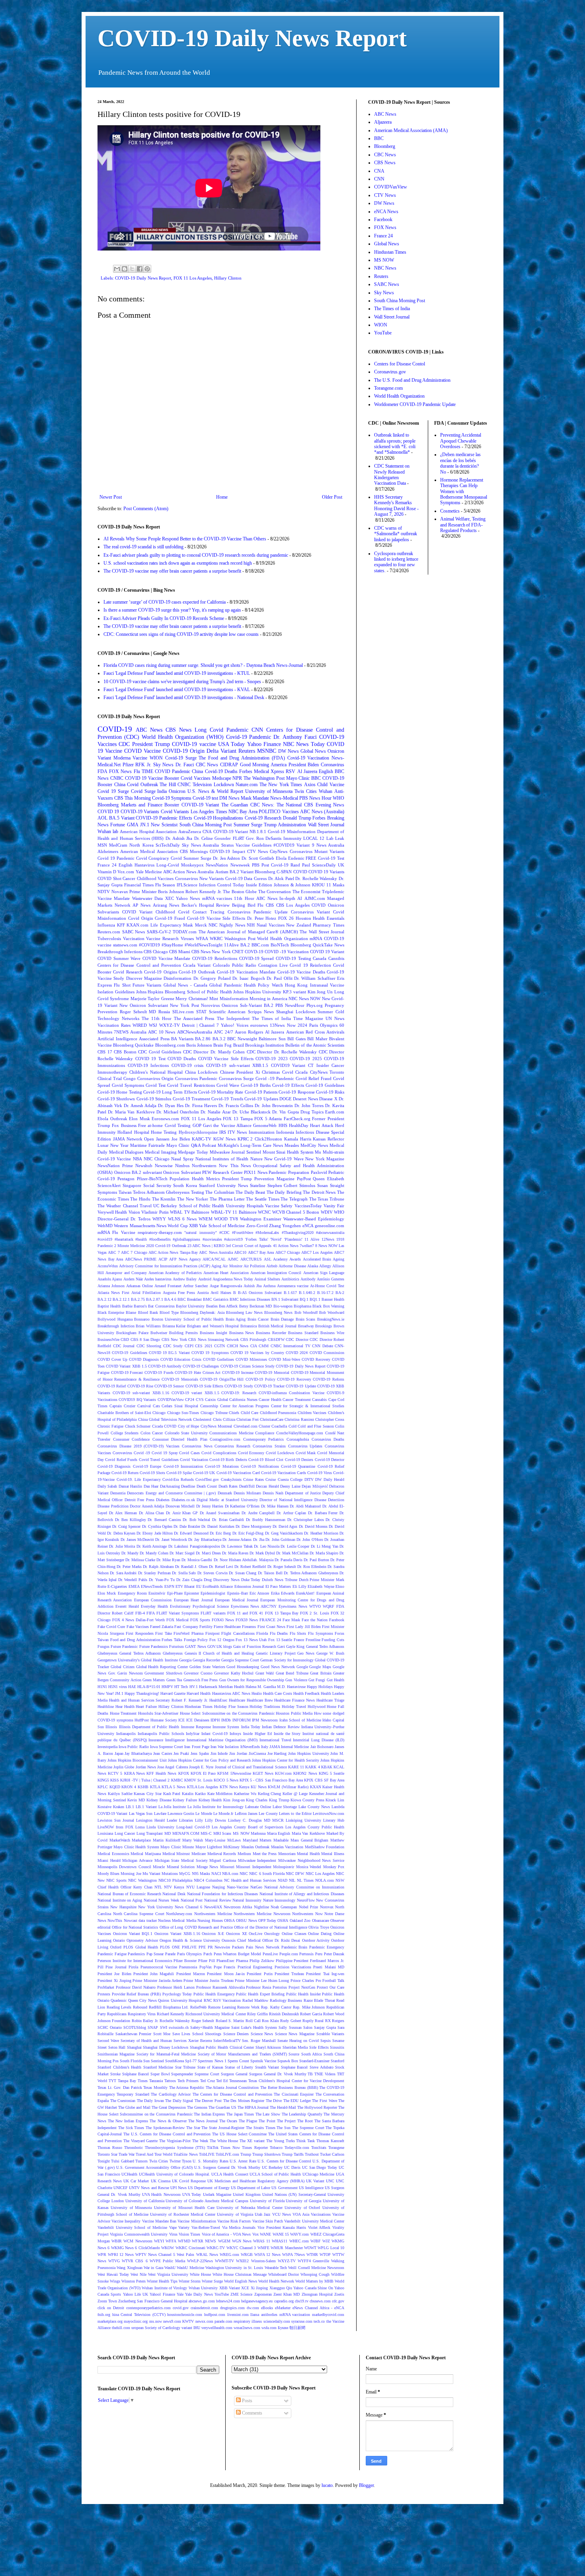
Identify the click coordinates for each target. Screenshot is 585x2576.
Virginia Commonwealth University (139, 2234)
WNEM (206, 1219)
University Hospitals (245, 1206)
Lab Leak (335, 838)
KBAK (327, 1767)
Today (318, 744)
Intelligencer (175, 1740)
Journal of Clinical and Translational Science (251, 1767)
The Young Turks (281, 2141)
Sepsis (326, 2041)
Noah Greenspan (284, 1907)
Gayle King (295, 1646)
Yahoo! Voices (235, 1025)
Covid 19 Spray (165, 1453)
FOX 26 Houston (295, 918)
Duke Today (251, 1580)
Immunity (292, 838)
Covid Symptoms (128, 1085)
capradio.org (284, 2301)
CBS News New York (211, 952)
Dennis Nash (273, 1493)
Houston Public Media (294, 1713)
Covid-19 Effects (288, 1085)
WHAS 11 (262, 2241)
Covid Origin (141, 918)
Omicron (177, 791)
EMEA (134, 1586)
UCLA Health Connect (230, 2174)
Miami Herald (109, 1860)
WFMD (184, 2241)
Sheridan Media (295, 2047)
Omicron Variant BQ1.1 (133, 1934)
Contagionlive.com (225, 1439)
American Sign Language (324, 1273)
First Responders (140, 1633)
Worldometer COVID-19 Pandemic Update (415, 404)
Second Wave (108, 2041)
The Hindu (140, 1199)
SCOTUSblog (135, 2027)
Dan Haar (151, 1486)
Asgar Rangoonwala (226, 1286)
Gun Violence (296, 1680)
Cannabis (319, 1400)
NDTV (104, 892)
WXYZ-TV (287, 2261)
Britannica (249, 1326)
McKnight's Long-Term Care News (250, 1145)
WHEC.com (299, 2241)
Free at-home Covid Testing (164, 1125)
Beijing (239, 905)
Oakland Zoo (300, 1920)
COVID (300, 872)
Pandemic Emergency (327, 1947)
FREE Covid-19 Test (325, 858)
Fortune (118, 825)
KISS (115, 1780)
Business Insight (214, 1333)
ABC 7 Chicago (134, 1252)
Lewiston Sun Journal (116, 1820)
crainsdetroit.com (204, 2308)
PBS (256, 865)
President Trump (151, 744)
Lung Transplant (150, 1833)
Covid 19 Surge (113, 791)
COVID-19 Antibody (165, 1366)
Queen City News (142, 2000)
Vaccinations (321, 2214)
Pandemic (237, 730)
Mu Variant (151, 1874)
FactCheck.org (297, 1119)
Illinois (111, 1727)
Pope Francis (224, 1967)
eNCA (308, 1226)
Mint (214, 999)
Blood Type (169, 1312)
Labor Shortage (285, 1807)
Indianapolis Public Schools (161, 1734)
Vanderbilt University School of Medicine (132, 2227)
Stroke (115, 2074)
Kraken (119, 1807)
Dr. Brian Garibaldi (228, 1520)
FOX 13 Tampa (238, 1119)
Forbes (246, 771)
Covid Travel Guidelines (159, 1460)
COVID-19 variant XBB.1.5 (195, 1393)
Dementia (118, 1493)
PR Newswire (219, 1947)
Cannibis (336, 958)
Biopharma (302, 1306)
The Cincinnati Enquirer (294, 2094)
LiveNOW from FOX (115, 1827)
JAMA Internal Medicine (289, 1747)
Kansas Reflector (329, 1139)
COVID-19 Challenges (201, 1366)
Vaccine (140, 758)
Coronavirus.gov (390, 372)
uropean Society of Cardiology (156, 2328)
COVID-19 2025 (306, 1059)
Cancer (129, 878)
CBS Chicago (156, 952)
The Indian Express (209, 2114)
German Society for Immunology (287, 1660)
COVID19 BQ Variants (137, 1400)
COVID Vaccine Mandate (166, 958)
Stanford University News (223, 1185)
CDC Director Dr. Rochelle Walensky (282, 1052)
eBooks (267, 2308)
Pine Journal (116, 1967)
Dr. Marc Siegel (182, 1553)
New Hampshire (123, 1907)
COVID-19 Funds (159, 1373)
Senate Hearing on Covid (298, 2041)
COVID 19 (108, 812)
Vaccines (291, 812)
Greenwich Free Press (201, 1680)
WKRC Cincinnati (190, 2248)
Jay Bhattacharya (138, 1753)
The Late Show (268, 2114)
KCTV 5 (115, 1773)
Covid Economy (251, 1453)
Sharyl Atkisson (268, 2047)
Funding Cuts (333, 1640)
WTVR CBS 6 (135, 2261)
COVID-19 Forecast (127, 1373)
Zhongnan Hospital (317, 2294)
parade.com (223, 2321)
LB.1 (130, 1807)
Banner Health (333, 1299)
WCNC (264, 1212)
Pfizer (128, 765)
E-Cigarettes (117, 1586)
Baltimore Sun (272, 1039)
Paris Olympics (190, 1954)
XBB (193, 1226)
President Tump (237, 1179)
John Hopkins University (309, 1753)
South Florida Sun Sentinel (142, 2061)
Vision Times (189, 2234)
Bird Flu (256, 905)
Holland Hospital (133, 1132)
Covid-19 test (205, 798)
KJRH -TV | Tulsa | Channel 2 (145, 1780)
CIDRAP (229, 765)
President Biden (304, 765)
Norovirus (210, 1005)
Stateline (258, 1185)
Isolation (232, 1747)
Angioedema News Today (233, 1279)
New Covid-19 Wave (284, 1159)
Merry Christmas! (192, 999)
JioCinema (257, 1753)
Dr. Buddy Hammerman (266, 1520)
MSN (102, 845)
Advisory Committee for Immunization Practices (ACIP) (165, 1266)
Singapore (132, 1185)
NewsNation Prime (115, 1166)
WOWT (310, 2248)
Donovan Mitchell (180, 1506)
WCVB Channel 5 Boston (296, 1212)
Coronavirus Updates (305, 1446)
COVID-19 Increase (238, 1373)
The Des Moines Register (244, 2101)
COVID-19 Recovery (294, 1379)
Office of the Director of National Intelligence (271, 1927)
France (299, 1640)
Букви (283, 2328)
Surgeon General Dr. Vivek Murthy (278, 2074)
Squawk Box (288, 2061)
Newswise (164, 1166)
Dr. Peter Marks (129, 1567)
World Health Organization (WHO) (183, 737)
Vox (255, 2234)
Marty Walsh (193, 1840)
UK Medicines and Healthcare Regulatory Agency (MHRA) (256, 2181)
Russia (164, 1012)
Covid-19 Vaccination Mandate (246, 972)
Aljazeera (383, 122)
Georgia (185, 1660)
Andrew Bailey (185, 1279)
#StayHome (172, 945)
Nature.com (247, 785)
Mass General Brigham (309, 1840)
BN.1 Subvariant (285, 1299)
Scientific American (227, 1012)
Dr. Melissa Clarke (140, 1560)
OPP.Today (267, 1920)
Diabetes (163, 1500)
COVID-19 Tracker (269, 1386)
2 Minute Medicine (130, 1246)
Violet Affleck (319, 2227)
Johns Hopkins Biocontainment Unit (137, 1760)
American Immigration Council (276, 1273)
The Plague (248, 2121)
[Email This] (117, 269)
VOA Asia (301, 2214)
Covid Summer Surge (191, 858)
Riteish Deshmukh (284, 2014)
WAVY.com (299, 2234)
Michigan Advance (137, 1860)
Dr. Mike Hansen (275, 1506)
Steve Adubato (322, 2067)
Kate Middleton (220, 1794)
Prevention (107, 1012)
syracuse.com (302, 2321)
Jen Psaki (181, 1753)
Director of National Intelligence (286, 1500)
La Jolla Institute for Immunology (215, 1807)
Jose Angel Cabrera (172, 1767)
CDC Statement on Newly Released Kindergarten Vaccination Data (392, 475)
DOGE (286, 1099)
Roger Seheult (203, 2021)
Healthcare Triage (330, 1700)
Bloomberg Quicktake (133, 1045)
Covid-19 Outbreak (197, 972)
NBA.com (230, 1874)
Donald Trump (297, 818)
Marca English (279, 1833)
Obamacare (321, 1920)
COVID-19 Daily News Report (252, 38)
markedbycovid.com (328, 2315)
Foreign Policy (196, 1640)
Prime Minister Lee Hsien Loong (262, 1981)
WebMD (105, 1226)
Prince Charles (302, 1981)
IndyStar (193, 1734)
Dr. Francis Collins (236, 1105)
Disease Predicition (113, 1506)
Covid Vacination (194, 1460)
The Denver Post (208, 2101)
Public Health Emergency (214, 1994)
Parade (170, 1954)
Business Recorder (271, 1333)
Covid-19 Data (239, 878)
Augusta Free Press (179, 1293)
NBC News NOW (304, 999)
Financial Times (139, 885)
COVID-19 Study (239, 1386)
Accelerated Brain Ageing (324, 1259)
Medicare (199, 1854)
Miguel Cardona (223, 1860)
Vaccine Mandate (114, 898)
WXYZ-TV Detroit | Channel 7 (189, 1025)
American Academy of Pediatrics (175, 1273)
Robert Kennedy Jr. (203, 892)
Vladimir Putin (155, 1212)
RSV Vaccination (227, 2000)
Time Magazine (308, 1018)
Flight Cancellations (238, 1633)
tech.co (319, 2321)
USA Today (231, 744)
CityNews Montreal (216, 1426)
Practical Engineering (255, 1967)
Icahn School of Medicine (300, 1720)
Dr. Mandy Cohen (154, 1553)
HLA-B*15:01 (149, 1687)
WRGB (247, 2254)
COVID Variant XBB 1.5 (126, 1366)
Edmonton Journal (249, 1586)
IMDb (226, 1720)
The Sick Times (131, 2128)
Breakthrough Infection (116, 1326)
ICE (181, 1720)
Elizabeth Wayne (321, 1586)
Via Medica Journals (239, 2227)
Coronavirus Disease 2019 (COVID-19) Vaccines (138, 1446)
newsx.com (204, 2321)
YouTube (222, 2294)
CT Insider (319, 1065)
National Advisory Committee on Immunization (304, 1887)
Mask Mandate (255, 798)
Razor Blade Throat (319, 2000)
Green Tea (174, 1680)
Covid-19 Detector (330, 1460)
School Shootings (207, 2034)
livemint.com (238, 2315)
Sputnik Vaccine (263, 2061)
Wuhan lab (108, 831)
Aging (216, 1266)
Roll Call (253, 2021)
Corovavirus (122, 1453)
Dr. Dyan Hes (171, 1105)
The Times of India (271, 1018)
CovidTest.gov (207, 1479)
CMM (264, 1346)
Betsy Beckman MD (256, 1306)
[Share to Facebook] (140, 269)
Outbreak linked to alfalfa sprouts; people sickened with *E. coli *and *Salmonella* (395, 444)
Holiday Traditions (265, 1707)
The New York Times (281, 785)
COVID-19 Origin (184, 751)
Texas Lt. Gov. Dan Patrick (120, 2087)
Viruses (187, 938)
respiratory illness (248, 2321)
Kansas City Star (148, 1794)
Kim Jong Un (320, 992)
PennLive (270, 1954)
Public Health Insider (303, 1994)
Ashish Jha (253, 1286)
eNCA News (386, 212)
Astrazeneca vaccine (293, 1286)
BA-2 (340, 1293)
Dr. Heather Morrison (321, 1533)
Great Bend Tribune (292, 1673)
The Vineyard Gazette (141, 2141)
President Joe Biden (114, 1974)
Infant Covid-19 (214, 1734)
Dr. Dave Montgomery (253, 1526)
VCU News (282, 2214)
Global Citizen (123, 1667)
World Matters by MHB (314, 2281)
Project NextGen (302, 1987)
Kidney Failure (185, 1800)
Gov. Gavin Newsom (126, 1673)
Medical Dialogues (126, 1152)
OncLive (255, 1934)
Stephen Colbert (283, 1185)
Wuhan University (203, 2288)
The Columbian (220, 1192)
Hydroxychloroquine (198, 1132)
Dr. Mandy (130, 1553)
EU (199, 1586)
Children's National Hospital (156, 1072)
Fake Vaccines (138, 1627)
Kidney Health (210, 1800)
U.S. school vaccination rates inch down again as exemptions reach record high (178, 563)
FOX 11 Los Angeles (193, 278)
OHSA (229, 1920)
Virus (173, 2234)
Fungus (103, 1646)
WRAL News (207, 2254)
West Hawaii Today (113, 2274)
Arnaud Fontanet (168, 1286)
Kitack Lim (335, 1800)
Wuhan (326, 791)
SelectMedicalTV (227, 2041)
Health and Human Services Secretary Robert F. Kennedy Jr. (158, 1700)
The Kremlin (164, 1199)
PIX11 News (256, 1172)
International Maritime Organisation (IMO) (222, 1740)
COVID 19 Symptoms (210, 1353)
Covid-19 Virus (320, 1473)
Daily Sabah (107, 1486)
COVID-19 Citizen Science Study (248, 1366)
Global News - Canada (185, 985)
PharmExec (225, 1961)
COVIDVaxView (171, 1400)
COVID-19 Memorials (180, 1379)
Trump (246, 2154)
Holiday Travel (294, 1707)
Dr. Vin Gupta (285, 1112)
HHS (283, 1125)
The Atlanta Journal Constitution (232, 2087)
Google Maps (320, 1667)
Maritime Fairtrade (147, 1145)
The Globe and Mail (134, 2107)
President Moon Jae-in (226, 1974)
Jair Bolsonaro (322, 1747)
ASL (268, 1259)
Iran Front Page (197, 1747)
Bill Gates (296, 1039)
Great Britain (321, 1673)
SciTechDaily (168, 845)
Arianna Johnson (111, 1286)
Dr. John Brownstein (274, 1105)
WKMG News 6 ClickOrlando (136, 2248)
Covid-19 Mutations (222, 1466)
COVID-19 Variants (140, 812)
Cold (292, 1426)
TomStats (319, 2148)
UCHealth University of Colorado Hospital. (175, 2174)
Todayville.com (297, 2148)
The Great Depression (169, 2107)
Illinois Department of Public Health (149, 1727)
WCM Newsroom (138, 2241)
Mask (188, 925)
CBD (125, 1339)
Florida (262, 1633)
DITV (309, 1479)
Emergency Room (132, 1593)
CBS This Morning (133, 798)
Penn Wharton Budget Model (238, 1954)
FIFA (151, 1613)
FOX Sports (200, 1620)
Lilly (199, 1820)
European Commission (153, 1600)
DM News (229, 798)
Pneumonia (188, 1967)
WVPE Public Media (167, 2261)
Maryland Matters (257, 1840)
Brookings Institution (265, 1045)
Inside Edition (259, 885)
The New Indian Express (128, 2121)
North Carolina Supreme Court (139, 1914)
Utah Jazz (262, 2214)
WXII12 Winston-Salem (256, 2261)
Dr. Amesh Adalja (140, 1105)
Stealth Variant (267, 2067)
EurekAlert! (305, 1593)
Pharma (242, 1961)
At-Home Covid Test (327, 1286)
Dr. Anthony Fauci (295, 737)
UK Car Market (136, 2181)
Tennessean (238, 2081)
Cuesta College (290, 1479)
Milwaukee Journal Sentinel (235, 1152)
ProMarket (106, 1987)
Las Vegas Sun (141, 1813)
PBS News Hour (315, 798)
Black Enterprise (111, 1312)
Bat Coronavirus (161, 1306)
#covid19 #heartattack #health (122, 1239)
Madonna (258, 1833)
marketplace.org (110, 2321)
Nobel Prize (308, 1907)
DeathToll (247, 1486)
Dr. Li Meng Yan (325, 1546)
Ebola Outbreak (112, 1119)
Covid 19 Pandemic (116, 858)
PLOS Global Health (141, 1947)
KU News (259, 1787)
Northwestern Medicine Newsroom (262, 1914)
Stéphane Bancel (136, 2074)
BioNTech (280, 945)
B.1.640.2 (307, 1293)
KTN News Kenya (234, 1787)
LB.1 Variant (146, 1807)
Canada (320, 958)
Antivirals (335, 1032)
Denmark (225, 1493)
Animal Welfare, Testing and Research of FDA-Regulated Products (463, 525)
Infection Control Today (222, 885)
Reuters (247, 751)
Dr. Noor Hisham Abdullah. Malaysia (244, 1560)
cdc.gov (338, 2301)
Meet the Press (265, 1854)
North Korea (141, 845)
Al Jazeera (275, 1032)
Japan (119, 1753)
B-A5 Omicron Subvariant (260, 1293)
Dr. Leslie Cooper (295, 1546)
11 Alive (312, 1239)
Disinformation (177, 978)
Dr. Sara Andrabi (123, 1573)
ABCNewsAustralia (195, 1032)
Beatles (212, 1306)
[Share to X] (132, 269)
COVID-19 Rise (140, 1386)
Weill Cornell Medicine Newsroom (316, 2268)
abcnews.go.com (202, 2301)
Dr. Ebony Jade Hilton (155, 1533)
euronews (259, 1025)
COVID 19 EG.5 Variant (169, 1353)
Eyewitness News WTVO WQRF (306, 1606)
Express (105, 985)
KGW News (224, 1139)
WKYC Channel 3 (241, 2248)
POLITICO (270, 812)
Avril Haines (221, 1293)
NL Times (305, 1880)
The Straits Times (261, 2128)
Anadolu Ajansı (110, 1279)
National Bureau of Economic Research (129, 1894)
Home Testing (164, 1132)
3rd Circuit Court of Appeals (249, 1246)
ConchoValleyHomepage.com (300, 1433)
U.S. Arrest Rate (243, 2161)
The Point (267, 2121)
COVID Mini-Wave (284, 1359)
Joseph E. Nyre (201, 1767)
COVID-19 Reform (329, 1379)
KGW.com (283, 1773)
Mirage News (207, 1867)
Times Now (230, 2148)
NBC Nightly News (227, 925)
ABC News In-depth (276, 898)
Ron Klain (270, 2021)
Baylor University (190, 1306)
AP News (141, 905)
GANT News (195, 1646)
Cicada (301, 1072)
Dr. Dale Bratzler (187, 1526)
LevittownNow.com (329, 1813)
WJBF (316, 2241)
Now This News (235, 1166)
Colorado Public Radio (235, 965)
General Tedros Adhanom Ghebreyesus (151, 1653)
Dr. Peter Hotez (262, 918)
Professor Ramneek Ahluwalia (220, 1987)
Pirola (133, 1967)
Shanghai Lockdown (296, 1012)
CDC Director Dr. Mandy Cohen (214, 1052)
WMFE (263, 2248)
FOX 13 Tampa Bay (282, 1613)
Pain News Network (263, 1947)
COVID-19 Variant (200, 805)
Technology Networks (118, 1018)
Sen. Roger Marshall (259, 2041)
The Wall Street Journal (322, 932)
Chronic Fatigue (110, 1426)
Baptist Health (109, 1306)
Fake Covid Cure (111, 1627)
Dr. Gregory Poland (212, 978)
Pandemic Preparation (289, 1172)
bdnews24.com (228, 2301)
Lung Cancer (125, 1833)
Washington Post (240, 938)
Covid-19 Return (125, 1473)
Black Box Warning (328, 1306)
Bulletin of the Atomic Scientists (315, 1045)
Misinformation (234, 999)
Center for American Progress (245, 1406)
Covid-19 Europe (147, 1466)
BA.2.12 (104, 1299)
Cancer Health (270, 1400)
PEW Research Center (222, 1172)
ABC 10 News (162, 1032)
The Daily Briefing (284, 1192)
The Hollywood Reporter (317, 2107)
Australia (206, 872)
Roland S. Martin (230, 2021)
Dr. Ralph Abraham (158, 1567)
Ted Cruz (208, 2081)
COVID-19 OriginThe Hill (222, 1379)
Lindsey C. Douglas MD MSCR (256, 1820)
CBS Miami (180, 952)
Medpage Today (193, 1152)
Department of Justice (303, 1493)
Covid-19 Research (263, 818)
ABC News (149, 730)
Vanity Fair (334, 1206)
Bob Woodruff (306, 1312)
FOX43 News (223, 1620)
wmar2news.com (247, 2328)
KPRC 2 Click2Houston (260, 1139)
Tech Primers (188, 2081)
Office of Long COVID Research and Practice (196, 1927)
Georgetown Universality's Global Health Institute (138, 1660)
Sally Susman (290, 2027)
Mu (318, 1152)
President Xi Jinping (114, 1981)
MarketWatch (120, 1840)
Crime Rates (253, 1479)
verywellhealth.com (217, 2328)
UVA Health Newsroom (161, 2194)
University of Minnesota (131, 2208)
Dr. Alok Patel (281, 878)
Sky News (164, 765)
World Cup (177, 1226)
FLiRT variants (213, 1613)
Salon (308, 2027)
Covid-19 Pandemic (249, 737)
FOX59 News (247, 1620)
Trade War (127, 2154)
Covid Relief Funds (121, 1460)
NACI (216, 1874)
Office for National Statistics (135, 1927)
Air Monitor (232, 1266)
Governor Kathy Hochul (234, 1673)
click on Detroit (111, 2308)
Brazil (239, 1045)
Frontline (313, 1640)
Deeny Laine (290, 1486)
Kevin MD (136, 1800)
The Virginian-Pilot (175, 2141)
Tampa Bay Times (133, 2081)
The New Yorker (193, 1199)
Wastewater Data (147, 898)
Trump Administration (285, 825)
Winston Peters (134, 2281)
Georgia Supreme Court (240, 1660)
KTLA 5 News (173, 1787)
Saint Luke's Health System (254, 2027)
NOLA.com (325, 1880)
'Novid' (276, 1239)
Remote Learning (222, 2007)
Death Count (207, 1486)
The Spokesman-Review (165, 2128)
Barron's (140, 1306)
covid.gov (181, 2308)
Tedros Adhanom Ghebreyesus (161, 1192)
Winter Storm (190, 2281)
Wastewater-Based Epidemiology (314, 1219)
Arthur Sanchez (195, 1286)
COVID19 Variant (288, 1065)
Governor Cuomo (198, 1673)
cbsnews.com (320, 2301)
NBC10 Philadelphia (175, 1880)
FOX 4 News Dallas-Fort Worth (138, 1620)
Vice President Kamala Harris (282, 2227)
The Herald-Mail (283, 2107)
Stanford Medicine (158, 2067)
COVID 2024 (297, 1353)
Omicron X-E (213, 1934)
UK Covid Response (189, 2181)
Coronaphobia (298, 1439)
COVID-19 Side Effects (205, 1386)
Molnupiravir (284, 1867)
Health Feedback (306, 1693)
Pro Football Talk (330, 1981)
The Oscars (228, 2121)
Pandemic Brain (294, 1947)
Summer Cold (331, 1012)
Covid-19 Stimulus (154, 1099)
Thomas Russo (110, 2148)
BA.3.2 (219, 1039)
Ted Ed (222, 2081)
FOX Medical (177, 1620)
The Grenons (197, 2107)
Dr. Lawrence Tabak (237, 1546)
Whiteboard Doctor (284, 2274)
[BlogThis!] (125, 269)
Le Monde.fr (223, 1813)
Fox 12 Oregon (222, 1640)
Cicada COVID (164, 1426)
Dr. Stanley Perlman (154, 1573)
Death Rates (228, 1486)
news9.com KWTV (178, 2321)
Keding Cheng (270, 1794)
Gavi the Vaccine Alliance (227, 1125)
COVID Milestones (251, 1359)
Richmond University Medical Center (215, 2014)
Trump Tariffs (293, 2154)
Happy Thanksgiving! (142, 1693)
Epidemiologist (213, 1593)
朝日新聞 (297, 2328)
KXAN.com (137, 925)
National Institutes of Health (222, 1159)
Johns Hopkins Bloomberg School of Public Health (184, 992)
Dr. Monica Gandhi (197, 1560)
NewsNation (217, 865)
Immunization (262, 1132)
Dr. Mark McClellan (292, 1553)
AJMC (233, 1259)
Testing (198, 1192)
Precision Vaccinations (293, 1967)
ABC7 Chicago (288, 1252)
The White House (224, 2141)
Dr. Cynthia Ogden (157, 1526)
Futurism (176, 1646)
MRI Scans (222, 1833)
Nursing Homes (210, 1920)
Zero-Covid (257, 1226)
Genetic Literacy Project (276, 1653)
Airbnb (272, 1266)
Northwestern (204, 1166)
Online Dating (320, 1934)
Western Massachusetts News (140, 1226)
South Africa (311, 2054)
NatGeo (256, 1887)
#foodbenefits (160, 1239)
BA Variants (182, 1039)
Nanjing (218, 1887)
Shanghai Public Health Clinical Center (222, 2047)
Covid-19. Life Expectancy (139, 1479)
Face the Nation (315, 1620)
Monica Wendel (309, 1867)
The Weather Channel (118, 1206)
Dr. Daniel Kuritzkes (218, 1526)
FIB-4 (140, 1613)
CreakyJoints (231, 1479)
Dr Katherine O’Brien (242, 1506)
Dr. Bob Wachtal (196, 1520)
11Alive (231, 945)
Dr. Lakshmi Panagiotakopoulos (194, 1546)
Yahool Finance (162, 2294)
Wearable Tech (276, 2268)
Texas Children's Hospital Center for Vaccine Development (296, 2081)
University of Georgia (303, 2201)
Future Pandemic (124, 1646)
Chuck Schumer (138, 1426)
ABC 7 (114, 1252)
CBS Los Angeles (293, 905)
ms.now (156, 2321)
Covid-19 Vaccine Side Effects (216, 918)
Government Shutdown (163, 1673)
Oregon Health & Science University (190, 1940)
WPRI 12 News (121, 2254)
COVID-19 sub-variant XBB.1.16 (141, 1393)
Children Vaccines (312, 1413)
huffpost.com (215, 2315)
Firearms (249, 1627)
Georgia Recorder (206, 1660)
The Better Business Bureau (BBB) (289, 2087)
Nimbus (182, 1166)
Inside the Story (287, 1734)
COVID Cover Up (112, 1359)
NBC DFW (295, 1874)
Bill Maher (317, 1039)
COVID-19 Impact (227, 851)
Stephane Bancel (294, 2067)
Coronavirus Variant (310, 912)
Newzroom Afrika (238, 1907)
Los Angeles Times (209, 812)
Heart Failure (146, 1707)
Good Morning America (263, 765)
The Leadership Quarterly (302, 2114)
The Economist (307, 892)
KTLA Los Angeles (203, 1787)
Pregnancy (334, 1005)
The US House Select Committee (239, 2134)
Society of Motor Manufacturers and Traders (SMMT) (242, 2054)
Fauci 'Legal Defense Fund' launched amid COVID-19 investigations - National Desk (184, 697)
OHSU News (246, 1920)
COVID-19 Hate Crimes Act (198, 1373)
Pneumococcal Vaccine (159, 1967)
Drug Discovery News (222, 1580)
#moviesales (212, 1239)
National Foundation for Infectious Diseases (223, 1894)
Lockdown (224, 785)
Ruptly (308, 2021)
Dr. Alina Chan (151, 1513)
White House (200, 2274)
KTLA (155, 1787)
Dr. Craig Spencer (126, 1526)
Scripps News (261, 1012)
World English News (241, 2281)
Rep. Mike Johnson (309, 2007)
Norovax (327, 1907)
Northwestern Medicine (213, 1914)
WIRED (140, 1025)
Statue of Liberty (239, 2067)
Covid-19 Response (296, 1092)
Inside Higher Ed (257, 1734)
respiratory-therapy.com (160, 1232)
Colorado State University (186, 1433)
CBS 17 (105, 1052)
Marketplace (141, 1840)
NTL (158, 1887)
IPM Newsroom (265, 1720)
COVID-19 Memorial (272, 1373)
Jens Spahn (200, 1753)
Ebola (281, 858)
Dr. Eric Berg (220, 1533)
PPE (202, 1947)
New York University (156, 1907)
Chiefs (234, 1413)
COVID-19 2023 (271, 1059)
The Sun (284, 2128)
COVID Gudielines (218, 1359)
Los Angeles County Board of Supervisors (248, 1827)
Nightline (261, 1907)
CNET (238, 952)
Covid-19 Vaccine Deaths (301, 972)
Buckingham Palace (132, 1333)
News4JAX (213, 1907)
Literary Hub (334, 1820)
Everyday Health (154, 1606)
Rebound (140, 2007)
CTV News (257, 851)
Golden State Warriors (207, 1667)
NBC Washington (142, 1880)
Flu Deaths (279, 1633)
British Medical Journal (277, 1326)
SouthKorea (175, 2061)
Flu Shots (298, 1633)
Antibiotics (290, 1279)
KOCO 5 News (226, 1780)
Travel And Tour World (154, 2154)
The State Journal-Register (223, 2128)
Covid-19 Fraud (170, 918)
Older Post (332, 497)
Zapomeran (263, 2294)
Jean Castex (163, 1753)
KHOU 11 (322, 885)
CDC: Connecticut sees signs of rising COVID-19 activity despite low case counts (181, 634)
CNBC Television (195, 785)
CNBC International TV (291, 1346)
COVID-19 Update (301, 1386)
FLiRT (239, 838)
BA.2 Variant (242, 872)
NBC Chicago (156, 1159)
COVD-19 (254, 952)
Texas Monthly (155, 2087)
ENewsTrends (152, 1586)
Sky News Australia (200, 845)
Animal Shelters (267, 1279)
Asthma (269, 1286)
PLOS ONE (170, 1947)
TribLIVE (207, 2154)
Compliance (265, 1433)
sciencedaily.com (277, 2321)
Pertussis (306, 1954)
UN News (335, 1018)
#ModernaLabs (267, 1233)
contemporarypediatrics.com (148, 2308)
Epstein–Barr (238, 1593)
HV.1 (194, 1687)
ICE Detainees (198, 1720)
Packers (238, 1947)
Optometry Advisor (142, 1940)
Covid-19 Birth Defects (228, 1460)
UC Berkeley (272, 2167)
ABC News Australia (216, 1252)
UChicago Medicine (319, 2174)
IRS (223, 1132)
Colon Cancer (152, 1433)
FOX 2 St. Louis (315, 1613)
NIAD (283, 1880)
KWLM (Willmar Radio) (288, 1787)
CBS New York (174, 1339)
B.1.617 (290, 1293)
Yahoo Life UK (136, 2294)
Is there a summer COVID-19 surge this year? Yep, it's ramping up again (172, 610)
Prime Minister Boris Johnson (157, 892)
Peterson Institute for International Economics (135, 1961)
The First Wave (324, 2101)
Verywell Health (112, 1212)
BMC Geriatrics (216, 1299)
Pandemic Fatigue (112, 1954)
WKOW (168, 2248)
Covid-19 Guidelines (325, 1085)
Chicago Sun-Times (183, 1413)
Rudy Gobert (291, 2021)
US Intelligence (311, 2188)
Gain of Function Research (255, 1646)
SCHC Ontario (110, 2027)
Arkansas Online (139, 1286)
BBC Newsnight (242, 1039)
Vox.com (126, 872)
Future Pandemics (154, 1646)
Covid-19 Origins (160, 972)
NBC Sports (116, 1880)
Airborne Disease (292, 1266)
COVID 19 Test (150, 1059)
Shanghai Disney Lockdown (166, 2047)
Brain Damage (282, 1319)
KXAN (316, 1787)
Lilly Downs (215, 1820)
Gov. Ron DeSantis (264, 838)
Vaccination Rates (114, 1025)
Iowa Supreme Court (167, 1747)
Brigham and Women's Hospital (213, 1326)
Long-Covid (168, 865)
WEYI (159, 2241)
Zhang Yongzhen (285, 1226)
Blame (131, 1312)
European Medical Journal (237, 1600)
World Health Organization (282, 938)
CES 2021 (204, 1346)
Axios (310, 785)
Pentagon (126, 1179)
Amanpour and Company (126, 1273)
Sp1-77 (191, 2061)
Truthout (312, 2154)
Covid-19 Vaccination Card (238, 1473)
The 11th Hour (157, 1018)
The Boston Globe (240, 892)
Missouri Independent (253, 1867)
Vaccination (134, 938)
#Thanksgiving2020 (298, 1233)
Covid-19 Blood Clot (266, 1460)
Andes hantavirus (158, 1279)
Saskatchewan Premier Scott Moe (143, 2034)
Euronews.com (165, 1119)
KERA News (135, 1773)
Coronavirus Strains (269, 1446)
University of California (145, 2201)
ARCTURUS (251, 1259)
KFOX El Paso (203, 1773)
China (197, 771)
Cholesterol (202, 1419)
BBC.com (260, 945)
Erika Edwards (283, 1593)
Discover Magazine (144, 978)
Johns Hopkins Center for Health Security (286, 1760)
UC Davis (292, 2167)
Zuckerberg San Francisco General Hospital (153, 2301)
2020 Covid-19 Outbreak (166, 1246)
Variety (184, 2227)
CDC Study (173, 1346)
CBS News (178, 730)
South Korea (185, 1185)
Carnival (144, 1406)
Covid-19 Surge (181, 758)
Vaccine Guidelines (253, 845)
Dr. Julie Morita (122, 1546)
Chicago (159, 1413)
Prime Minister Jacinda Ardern (157, 1981)
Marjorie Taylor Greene (152, 999)
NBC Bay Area (243, 812)
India (162, 791)
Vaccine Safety (279, 1206)
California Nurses (243, 1400)
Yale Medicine (149, 872)
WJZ (326, 2241)
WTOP (325, 2254)
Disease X (328, 1099)
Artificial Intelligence (117, 1039)
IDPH (215, 1720)
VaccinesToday (308, 1206)
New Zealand (299, 925)
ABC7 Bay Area (261, 1252)
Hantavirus (144, 865)
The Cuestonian (123, 2101)
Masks (338, 885)
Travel (146, 1206)
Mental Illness (333, 1854)
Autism (222, 872)
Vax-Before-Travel (206, 2227)
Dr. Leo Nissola (267, 1546)
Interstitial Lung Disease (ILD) (319, 1740)
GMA (133, 825)
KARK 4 (312, 1767)
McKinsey (231, 1847)
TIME (147, 771)
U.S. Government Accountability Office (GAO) (154, 2167)
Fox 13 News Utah (251, 1640)
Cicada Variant (197, 965)
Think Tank (305, 2141)
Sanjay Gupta (325, 2027)
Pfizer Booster (185, 1961)
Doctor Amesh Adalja (147, 1506)
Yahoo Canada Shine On (313, 2288)
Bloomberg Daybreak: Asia (202, 1312)
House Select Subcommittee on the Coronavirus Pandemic (227, 1713)
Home (222, 497)
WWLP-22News (200, 2261)
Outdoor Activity (316, 1940)
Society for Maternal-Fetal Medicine (166, 2054)
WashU (170, 2268)
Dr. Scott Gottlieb (258, 858)
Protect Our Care (331, 1987)
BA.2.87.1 (155, 1299)
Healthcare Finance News (294, 1700)
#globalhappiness (186, 1239)
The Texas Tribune (327, 1199)
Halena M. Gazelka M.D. (266, 1687)
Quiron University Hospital (180, 2000)
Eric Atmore (259, 1593)
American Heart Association (226, 1273)
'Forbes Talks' (257, 1239)
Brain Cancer (258, 1319)
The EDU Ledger (297, 2101)
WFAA (202, 938)
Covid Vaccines (196, 778)
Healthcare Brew (260, 1700)
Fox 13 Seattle (280, 1640)
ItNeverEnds (250, 1747)
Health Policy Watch (263, 985)
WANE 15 (281, 2234)
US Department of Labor (251, 2188)
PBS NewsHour (290, 1005)
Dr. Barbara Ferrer (323, 1513)
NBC (244, 1874)
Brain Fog (222, 1045)
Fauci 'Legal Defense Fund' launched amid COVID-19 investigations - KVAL (177, 690)
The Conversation (275, 892)
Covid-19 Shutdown (116, 1099)
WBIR (117, 2241)
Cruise (271, 1479)
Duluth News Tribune (280, 1580)
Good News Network (278, 1667)
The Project (286, 2121)
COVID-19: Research (239, 1393)
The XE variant (252, 2141)
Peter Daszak (334, 1954)
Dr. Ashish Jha (179, 838)
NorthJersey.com (179, 1914)
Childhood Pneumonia (278, 1413)
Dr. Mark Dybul (262, 1553)
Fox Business (124, 1125)
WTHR (312, 2254)
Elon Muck (107, 1593)
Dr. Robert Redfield (250, 1567)
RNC (208, 2000)
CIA (254, 1346)
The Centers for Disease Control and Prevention (232, 2094)
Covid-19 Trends (227, 1099)
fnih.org (104, 2315)
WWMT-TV (224, 2261)
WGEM (224, 2241)
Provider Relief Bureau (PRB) (136, 1994)
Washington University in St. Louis (234, 2268)
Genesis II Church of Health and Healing (219, 1653)
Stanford (337, 2061)
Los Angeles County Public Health (315, 1827)
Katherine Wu (245, 1794)
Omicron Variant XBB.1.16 (177, 1934)
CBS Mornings (194, 851)
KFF (121, 925)
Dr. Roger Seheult (282, 1567)
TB (310, 2074)
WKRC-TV (216, 2248)
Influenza (106, 925)
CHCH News (238, 1346)
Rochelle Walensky (175, 2021)
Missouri (227, 1867)
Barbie (127, 1306)
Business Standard (303, 1333)
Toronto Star (107, 2154)
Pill (100, 1967)
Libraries (186, 1820)
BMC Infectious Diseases (250, 1299)
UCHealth (129, 2174)
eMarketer (283, 2308)
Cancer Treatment (296, 1400)
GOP (197, 1125)
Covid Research (128, 972)
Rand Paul (300, 865)
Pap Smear (155, 1954)
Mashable (281, 1840)
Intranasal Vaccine (327, 985)
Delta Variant (221, 751)
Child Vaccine (331, 785)
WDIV (327, 1212)
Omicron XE (237, 1934)
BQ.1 (304, 1299)
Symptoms (107, 1192)
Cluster (264, 1426)
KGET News (263, 1773)
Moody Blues (108, 1874)
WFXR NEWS (204, 2241)
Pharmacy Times (329, 925)
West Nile (138, 2274)
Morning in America (268, 999)
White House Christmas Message (240, 2274)
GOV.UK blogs (220, 1646)
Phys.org (315, 1005)
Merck (201, 925)
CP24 (190, 1400)
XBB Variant (230, 2288)
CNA (207, 831)
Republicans (117, 2014)
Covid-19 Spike (179, 1473)
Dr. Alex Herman (123, 1513)
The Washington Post (264, 778)
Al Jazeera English (315, 771)
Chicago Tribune (214, 1413)
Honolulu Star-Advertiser (158, 1713)
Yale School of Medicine (222, 1226)
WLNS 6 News (182, 1219)
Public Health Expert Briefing (260, 1994)
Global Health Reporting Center (162, 1667)
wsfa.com (269, 2328)
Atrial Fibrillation (146, 1293)
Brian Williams (148, 1326)
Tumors (141, 2161)
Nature (256, 1159)
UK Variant (315, 2181)
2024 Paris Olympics (318, 1025)
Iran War (217, 1747)
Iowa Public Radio (134, 1747)
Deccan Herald (267, 1486)
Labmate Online (258, 1807)
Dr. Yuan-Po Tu (162, 1580)
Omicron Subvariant (182, 1172)
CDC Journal (124, 1346)
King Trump (279, 1800)
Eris (341, 978)
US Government (284, 2188)
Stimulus (307, 1185)
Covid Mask (306, 1453)
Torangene (336, 2148)
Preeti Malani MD (329, 1967)
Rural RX (323, 2021)
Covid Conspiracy (153, 858)
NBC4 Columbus (208, 1880)
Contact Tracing (208, 912)
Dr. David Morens (313, 1526)
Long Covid (209, 730)
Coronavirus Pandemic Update (258, 912)
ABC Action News (180, 872)
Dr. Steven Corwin (213, 1573)
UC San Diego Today (320, 2167)
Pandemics (136, 1954)
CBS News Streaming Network (214, 1339)
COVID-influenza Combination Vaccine (292, 1393)
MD (168, 1833)
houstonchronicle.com (185, 2315)
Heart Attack (322, 1125)
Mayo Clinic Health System (136, 1847)
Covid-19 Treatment (191, 1099)
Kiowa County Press (307, 1800)
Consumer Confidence (132, 1439)
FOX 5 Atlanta (268, 1119)
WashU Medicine (190, 2268)
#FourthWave (243, 1233)
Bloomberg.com (170, 1045)
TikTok (213, 2148)
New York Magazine (325, 1159)
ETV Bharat (185, 1586)
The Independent (233, 1018)
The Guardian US (222, 2107)
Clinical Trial (110, 1078)
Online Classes (294, 1934)
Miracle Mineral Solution (174, 1867)
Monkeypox (192, 865)
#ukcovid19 (233, 1239)
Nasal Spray (182, 1159)
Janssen (163, 1139)
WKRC (216, 938)
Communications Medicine (231, 1433)
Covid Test (156, 1085)
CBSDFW (276, 1339)
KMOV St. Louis (198, 1780)
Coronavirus (332, 765)
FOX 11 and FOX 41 (245, 1613)
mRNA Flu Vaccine (116, 1232)
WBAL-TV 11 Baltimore (234, 1212)
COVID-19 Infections (148, 1065)
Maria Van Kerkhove (308, 1833)
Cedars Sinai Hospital (180, 1406)
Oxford (116, 1947)
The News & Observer (168, 2121)
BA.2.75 (138, 1299)
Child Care (250, 1413)
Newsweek (240, 865)
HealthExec (218, 1700)
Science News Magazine (295, 2034)
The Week (200, 2141)
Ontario (119, 1940)
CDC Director (297, 1339)
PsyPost (304, 1179)
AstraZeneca (190, 831)
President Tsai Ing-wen (325, 1974)
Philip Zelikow (262, 1961)
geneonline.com (330, 1226)
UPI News (178, 2188)
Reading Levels (119, 2007)
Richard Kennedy (171, 2014)
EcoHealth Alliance (218, 1586)
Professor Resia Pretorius (266, 1987)
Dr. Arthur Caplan (291, 1513)
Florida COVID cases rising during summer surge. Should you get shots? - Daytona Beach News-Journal (203, 665)
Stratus (227, 845)
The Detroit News (319, 1192)
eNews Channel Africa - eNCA (318, 2308)
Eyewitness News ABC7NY (254, 1606)
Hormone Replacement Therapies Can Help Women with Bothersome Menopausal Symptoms (464, 491)
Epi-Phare (175, 1593)
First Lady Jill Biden (304, 1627)
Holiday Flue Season (231, 1707)
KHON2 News (305, 1773)
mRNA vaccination (295, 2315)
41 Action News (286, 1246)
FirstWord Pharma (188, 1633)
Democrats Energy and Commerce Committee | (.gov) (171, 1493)
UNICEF (121, 2188)
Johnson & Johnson (292, 885)
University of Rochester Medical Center (183, 2214)
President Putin (259, 1974)
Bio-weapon (283, 1306)
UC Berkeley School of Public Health (189, 1206)
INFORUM (242, 1720)
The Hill (168, 785)
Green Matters (154, 1680)
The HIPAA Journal (253, 2107)
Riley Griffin (257, 2014)
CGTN (219, 1346)
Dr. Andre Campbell (258, 1513)
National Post (192, 1900)
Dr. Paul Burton (316, 1560)
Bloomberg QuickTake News (317, 945)
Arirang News (166, 905)
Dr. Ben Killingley (131, 1520)
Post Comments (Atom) (146, 509)
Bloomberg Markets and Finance (130, 805)
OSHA (283, 1920)
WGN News (242, 2241)
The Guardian (235, 805)
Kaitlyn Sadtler (120, 1794)
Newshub (144, 1166)
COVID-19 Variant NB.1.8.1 (240, 831)
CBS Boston (125, 1052)
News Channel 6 (188, 1907)
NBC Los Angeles (320, 1874)
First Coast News (271, 1627)
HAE (132, 1687)
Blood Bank (148, 1312)
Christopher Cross (330, 1419)
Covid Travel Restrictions (191, 1085)
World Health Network (276, 2281)
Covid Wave (228, 1085)
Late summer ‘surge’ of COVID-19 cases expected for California (165, 602)
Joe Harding (277, 1753)
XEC (170, 898)
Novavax (120, 892)
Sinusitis (337, 2047)
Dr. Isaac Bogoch (249, 978)
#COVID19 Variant (292, 845)
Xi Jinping (259, 2288)
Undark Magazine (217, 2194)
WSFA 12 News (267, 2254)
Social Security (157, 1185)
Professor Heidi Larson (176, 1987)
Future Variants (147, 985)
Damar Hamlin (130, 1486)
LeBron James (246, 1813)
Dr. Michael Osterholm (178, 1112)
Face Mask (291, 1620)
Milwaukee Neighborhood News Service (311, 1860)
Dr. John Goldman (280, 1540)
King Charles (257, 1800)
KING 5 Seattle (331, 1773)
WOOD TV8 (226, 1219)
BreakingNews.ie (331, 1319)
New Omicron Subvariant (144, 1005)
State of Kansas (210, 2067)
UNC (330, 2181)
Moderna (122, 758)
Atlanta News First (113, 1293)
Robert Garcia (311, 2014)
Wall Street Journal (326, 825)
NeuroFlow (306, 1900)
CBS (270, 905)
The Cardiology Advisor (171, 2094)
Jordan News (146, 1767)
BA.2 (245, 945)
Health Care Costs (278, 1693)
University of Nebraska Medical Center (250, 2208)
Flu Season (165, 885)
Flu (137, 771)
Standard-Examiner (314, 2061)
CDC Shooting (149, 1346)
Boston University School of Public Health (188, 1319)
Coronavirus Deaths (328, 1439)
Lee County (268, 1813)
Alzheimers (108, 851)
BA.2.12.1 (121, 1299)
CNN (257, 730)
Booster (172, 805)
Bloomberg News (278, 1312)
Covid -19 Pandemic (275, 1078)
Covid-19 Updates (261, 1099)
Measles (292, 1145)
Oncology (272, 1934)
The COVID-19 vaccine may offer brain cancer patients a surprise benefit (172, 571)
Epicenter (192, 1593)
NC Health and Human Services (250, 1880)
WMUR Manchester (287, 2248)
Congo (130, 1078)
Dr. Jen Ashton (227, 858)
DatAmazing (170, 1486)
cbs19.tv (302, 2301)
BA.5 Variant (122, 818)
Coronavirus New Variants (199, 878)
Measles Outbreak (255, 1847)
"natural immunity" (200, 1233)
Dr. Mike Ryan (168, 1560)
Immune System (226, 1727)
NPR (237, 778)
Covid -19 (142, 1453)
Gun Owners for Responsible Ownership (252, 1680)
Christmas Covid (277, 1072)
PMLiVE (189, 1947)
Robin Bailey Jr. (145, 2021)
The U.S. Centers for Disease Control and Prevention (167, 2134)
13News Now (283, 1025)
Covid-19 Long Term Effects (170, 1092)
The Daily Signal (179, 2101)
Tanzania (156, 2081)
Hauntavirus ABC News (231, 1693)
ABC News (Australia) (322, 812)
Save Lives (181, 2034)
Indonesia (285, 1132)
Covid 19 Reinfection (310, 965)
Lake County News (314, 1807)
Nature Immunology (279, 1900)
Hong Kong (296, 985)
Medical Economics (113, 1854)
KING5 (103, 1780)
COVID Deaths (182, 1059)
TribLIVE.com (227, 2154)
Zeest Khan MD (287, 2294)
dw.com (253, 2308)
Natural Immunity (247, 1900)
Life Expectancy (166, 925)
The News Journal (203, 2121)
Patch (208, 1954)
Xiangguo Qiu (281, 2288)
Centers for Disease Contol (400, 364)
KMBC (177, 1780)
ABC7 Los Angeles (317, 1252)
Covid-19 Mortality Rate (221, 1092)
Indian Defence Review (281, 1727)
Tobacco (276, 2148)
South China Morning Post (206, 825)
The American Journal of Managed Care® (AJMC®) (248, 932)
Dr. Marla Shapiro (324, 1553)
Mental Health (308, 1854)
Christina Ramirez (299, 1419)
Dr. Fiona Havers (201, 1105)
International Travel (275, 1740)
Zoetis (339, 2294)
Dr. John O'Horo (310, 1540)
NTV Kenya (174, 1887)
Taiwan (125, 1192)
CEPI (189, 1346)
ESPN (169, 1586)
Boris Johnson (199, 1045)
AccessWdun (108, 1266)
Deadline (188, 1486)
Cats (156, 1406)
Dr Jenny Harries (210, 1506)
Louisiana (105, 1833)
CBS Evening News (324, 805)
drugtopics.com (232, 2308)
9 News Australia (328, 845)
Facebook (337, 1620)
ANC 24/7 (223, 1032)
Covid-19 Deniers (299, 1460)
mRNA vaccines (217, 898)
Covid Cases (189, 1453)
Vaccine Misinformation (197, 2221)
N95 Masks (201, 1874)
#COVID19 (149, 945)
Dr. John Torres (309, 1105)
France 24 (383, 236)
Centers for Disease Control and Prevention (139, 965)
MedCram (118, 845)
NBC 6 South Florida (267, 1874)
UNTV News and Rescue (149, 2188)
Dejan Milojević (315, 1486)
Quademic (119, 2000)
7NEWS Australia (130, 1032)
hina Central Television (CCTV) (139, 2315)
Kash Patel (172, 1794)
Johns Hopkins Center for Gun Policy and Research (209, 1760)
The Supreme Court (308, 2128)
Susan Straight (331, 1185)
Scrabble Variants (331, 2034)
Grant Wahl (265, 1673)
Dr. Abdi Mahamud (305, 1506)
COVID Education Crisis (181, 1359)
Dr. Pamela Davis (289, 1560)
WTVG (114, 2261)
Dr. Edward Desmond (191, 1533)
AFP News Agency (185, 1259)
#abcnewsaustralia (330, 1233)
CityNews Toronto (327, 1072)
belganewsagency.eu (257, 2301)
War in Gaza (153, 2268)
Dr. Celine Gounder (213, 838)
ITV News (237, 1132)
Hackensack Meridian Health (222, 1687)
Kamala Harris (298, 1139)
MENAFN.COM (186, 1833)
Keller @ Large (295, 1794)
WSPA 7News (293, 2254)
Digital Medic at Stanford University (227, 1500)
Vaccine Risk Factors (234, 2221)
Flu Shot (122, 985)
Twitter (175, 2161)
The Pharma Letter (227, 1199)
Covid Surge (143, 791)
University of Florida (267, 2201)
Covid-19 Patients (261, 1092)
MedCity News (314, 1145)
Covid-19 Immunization (183, 1466)
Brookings (324, 1326)
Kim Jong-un (234, 1800)
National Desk (174, 1894)
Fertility (206, 1627)
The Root (305, 2121)
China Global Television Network (165, 1419)
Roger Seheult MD (138, 1012)
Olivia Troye (319, 1927)
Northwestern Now (307, 1914)
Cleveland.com (246, 1426)
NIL (292, 1880)
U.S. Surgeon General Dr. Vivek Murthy (227, 2167)
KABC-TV (202, 1139)
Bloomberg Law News (244, 1312)
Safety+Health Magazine (210, 2027)
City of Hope (189, 1426)
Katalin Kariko (194, 1794)
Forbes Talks (172, 1640)
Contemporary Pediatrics (264, 1439)
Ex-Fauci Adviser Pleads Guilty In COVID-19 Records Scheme (164, 618)
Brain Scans (306, 1319)
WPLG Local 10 (331, 2248)
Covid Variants (175, 812)
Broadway (306, 1326)
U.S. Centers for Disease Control (284, 2161)
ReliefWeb (198, 2007)
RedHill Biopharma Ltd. (169, 2007)
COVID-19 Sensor (169, 1386)
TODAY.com (185, 932)
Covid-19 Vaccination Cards (284, 1473)
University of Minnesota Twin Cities (281, 791)
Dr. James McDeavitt (137, 1540)
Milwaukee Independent (257, 1860)
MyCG (185, 1874)
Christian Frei (248, 1419)
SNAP (153, 2027)
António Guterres (331, 1279)
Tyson (187, 2161)
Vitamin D (107, 872)
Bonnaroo (142, 1319)
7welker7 (307, 1246)
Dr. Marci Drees (208, 1553)
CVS (200, 1400)
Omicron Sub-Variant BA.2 (248, 1005)
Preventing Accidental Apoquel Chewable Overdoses (461, 441)
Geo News (306, 1653)
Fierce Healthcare (227, 1627)
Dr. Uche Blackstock (252, 1112)
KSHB (143, 1787)
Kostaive (104, 1807)
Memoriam (287, 1854)
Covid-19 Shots (152, 1473)
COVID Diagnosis (144, 1359)
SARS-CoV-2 (159, 932)
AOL (102, 818)
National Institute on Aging (120, 1900)
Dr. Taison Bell (270, 1573)
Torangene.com (388, 388)
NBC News (296, 744)
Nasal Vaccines (271, 925)
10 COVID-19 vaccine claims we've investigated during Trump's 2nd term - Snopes (182, 682)
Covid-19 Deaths (221, 771)
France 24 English (115, 865)
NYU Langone (198, 1887)
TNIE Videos (325, 2074)
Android (205, 1279)
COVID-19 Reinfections (215, 958)
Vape (173, 2227)
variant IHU (191, 2328)
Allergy (325, 1266)
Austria (203, 1293)
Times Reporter (255, 2148)
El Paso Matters (278, 1586)
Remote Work (248, 2007)
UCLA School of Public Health (275, 2174)
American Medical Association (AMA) (411, 130)
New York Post (184, 1005)
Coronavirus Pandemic (196, 1078)
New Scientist (164, 825)
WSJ (153, 1025)
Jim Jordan (238, 1753)
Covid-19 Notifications (260, 1466)
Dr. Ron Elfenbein (312, 1567)
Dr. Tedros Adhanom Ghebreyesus (311, 1573)
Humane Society (164, 1720)
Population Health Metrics (195, 1179)
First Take (164, 1633)
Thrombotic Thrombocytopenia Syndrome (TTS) (164, 2148)
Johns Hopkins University (257, 992)
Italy (265, 1747)
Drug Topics (312, 1112)
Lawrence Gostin (181, 1813)
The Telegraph (294, 1199)
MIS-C (206, 1833)
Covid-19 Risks (330, 1092)
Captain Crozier (122, 1406)
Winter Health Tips (162, 2281)
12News (328, 1239)
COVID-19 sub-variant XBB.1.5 (237, 1065)
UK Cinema (161, 2181)
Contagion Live (273, 965)
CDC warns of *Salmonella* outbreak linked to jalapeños (396, 534)
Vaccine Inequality (126, 2221)
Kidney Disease (159, 1800)
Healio (257, 1693)
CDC (124, 744)
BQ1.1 (315, 1299)
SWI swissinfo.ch (174, 2027)
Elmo (340, 1586)
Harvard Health (199, 1693)
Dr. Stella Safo (184, 1573)
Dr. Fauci (185, 765)
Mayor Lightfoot (209, 1847)
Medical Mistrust (176, 1854)
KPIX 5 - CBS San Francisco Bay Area (271, 1780)
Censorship (209, 1406)
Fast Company (186, 1627)
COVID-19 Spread (257, 958)
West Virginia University (168, 2274)
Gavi (281, 1646)
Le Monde (204, 1813)
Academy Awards (287, 1259)
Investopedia (107, 1747)
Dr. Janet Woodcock (171, 1540)
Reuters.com (109, 932)
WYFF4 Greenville (313, 2261)
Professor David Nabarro (136, 1987)
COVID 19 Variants (326, 872)
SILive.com (183, 1012)
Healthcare (237, 1700)
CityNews (279, 851)
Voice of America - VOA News (226, 2234)
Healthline (106, 1707)
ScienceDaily (324, 865)
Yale (180, 2294)
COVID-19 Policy (260, 1379)
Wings (115, 2281)
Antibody (308, 1279)
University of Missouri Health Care (184, 2208)
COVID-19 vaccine (194, 744)
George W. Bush (330, 1653)
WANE (265, 2234)
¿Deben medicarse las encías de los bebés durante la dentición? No (460, 463)
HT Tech (181, 1687)
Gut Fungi (317, 1680)
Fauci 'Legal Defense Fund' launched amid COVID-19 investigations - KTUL (177, 673)
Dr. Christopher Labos (306, 1520)
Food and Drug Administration (135, 1640)
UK (341, 865)
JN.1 (145, 825)
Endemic (296, 858)
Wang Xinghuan (129, 2268)
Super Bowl (160, 2074)
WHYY (159, 1219)
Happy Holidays (320, 1687)
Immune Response (196, 1727)
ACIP (163, 1259)
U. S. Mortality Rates (210, 2161)
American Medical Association (149, 851)
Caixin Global (216, 1400)
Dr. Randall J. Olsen (191, 1567)
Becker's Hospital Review (206, 905)
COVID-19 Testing (293, 958)
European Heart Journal (193, 1600)
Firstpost (213, 1633)
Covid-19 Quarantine (298, 1466)
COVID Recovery (316, 1359)
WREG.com (229, 2254)
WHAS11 (280, 2241)
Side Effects (319, 2047)
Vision (134, 1212)
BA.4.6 (170, 1299)
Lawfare (160, 1813)
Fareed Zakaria (162, 1627)
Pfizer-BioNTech (152, 1179)
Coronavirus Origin (155, 1078)
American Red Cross (305, 1032)
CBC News (207, 765)
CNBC (117, 778)
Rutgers (338, 2021)
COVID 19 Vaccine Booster (152, 778)
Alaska (313, 1266)
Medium (244, 1854)
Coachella (279, 1426)
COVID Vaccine (142, 751)
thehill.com (121, 2328)
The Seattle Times (262, 1199)
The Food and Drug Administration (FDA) (242, 758)
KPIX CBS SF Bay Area (324, 1780)
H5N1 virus (118, 1687)
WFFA (171, 2241)
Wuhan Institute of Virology (164, 2288)
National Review (218, 1900)
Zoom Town (107, 2301)
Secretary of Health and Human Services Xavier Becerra (166, 2041)
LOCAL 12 (314, 838)
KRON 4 (129, 1787)
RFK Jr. (143, 765)
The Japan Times (240, 2114)
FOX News (120, 771)
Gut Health (335, 1680)
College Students (125, 1433)
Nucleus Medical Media (177, 1920)
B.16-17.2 (325, 1293)
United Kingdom (247, 2194)
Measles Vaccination (287, 1847)
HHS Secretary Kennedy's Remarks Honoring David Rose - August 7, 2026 (396, 506)
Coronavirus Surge (236, 1078)
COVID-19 (115, 729)
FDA (102, 771)
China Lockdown (201, 1072)
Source (294, 2054)
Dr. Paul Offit (280, 978)
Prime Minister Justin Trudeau (208, 1981)
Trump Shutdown (266, 2154)
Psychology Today (177, 1994)
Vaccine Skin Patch (268, 2221)
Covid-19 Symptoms (172, 798)
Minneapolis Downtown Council (124, 1867)
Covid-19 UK (204, 1473)
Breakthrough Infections (120, 952)
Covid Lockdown (280, 1453)
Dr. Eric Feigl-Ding (248, 1533)
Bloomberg (265, 872)
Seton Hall (117, 2047)
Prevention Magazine (274, 1179)
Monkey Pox (334, 1867)
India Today (251, 1727)
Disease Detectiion (329, 1500)
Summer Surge (248, 825)
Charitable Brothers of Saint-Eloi (124, 1413)
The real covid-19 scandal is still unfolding (143, 547)
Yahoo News (188, 898)
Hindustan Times (199, 1707)
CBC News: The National (276, 805)
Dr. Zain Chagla (189, 1580)
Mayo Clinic (298, 778)
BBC (316, 778)
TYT (112, 2081)
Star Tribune (185, 2067)
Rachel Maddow (255, 2000)
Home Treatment (123, 1713)
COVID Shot (109, 878)
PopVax (206, 1967)
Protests (104, 1994)
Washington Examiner (261, 1219)
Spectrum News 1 (212, 2061)
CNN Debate (323, 1346)
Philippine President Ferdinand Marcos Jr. (310, 1961)
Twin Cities (159, 2161)
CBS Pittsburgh (253, 1339)
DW (318, 1479)
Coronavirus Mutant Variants (317, 851)
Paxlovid (319, 1172)
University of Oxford (302, 2208)
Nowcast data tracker (140, 1920)
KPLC (103, 1787)
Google (302, 1667)
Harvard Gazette (173, 1693)
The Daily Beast (250, 1192)
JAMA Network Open (134, 1139)
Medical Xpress (269, 771)
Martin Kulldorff (167, 1840)
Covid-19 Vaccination (308, 758)
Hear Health (125, 1707)
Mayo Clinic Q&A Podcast (191, 1145)
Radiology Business (286, 2000)
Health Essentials (329, 918)
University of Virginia (235, 2214)
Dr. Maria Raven (235, 1553)
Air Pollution (254, 1266)
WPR (102, 2254)
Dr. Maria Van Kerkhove (131, 1112)
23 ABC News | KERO (206, 1246)
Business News (242, 1333)
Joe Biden (181, 1139)
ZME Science (241, 2294)
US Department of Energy (209, 2188)
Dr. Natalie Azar (215, 1112)
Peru (319, 1954)
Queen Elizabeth (329, 1179)
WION (156, 758)
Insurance (156, 1740)
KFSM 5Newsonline (234, 1773)
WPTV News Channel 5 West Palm (165, 2254)
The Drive (274, 2101)
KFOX (184, 1773)
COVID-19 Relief (112, 1386)
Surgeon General (234, 2074)
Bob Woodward (332, 1312)
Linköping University (303, 1820)
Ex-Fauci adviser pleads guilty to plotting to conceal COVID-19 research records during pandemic (196, 555)
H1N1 (102, 1687)
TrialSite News (185, 2154)
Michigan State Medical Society (181, 1860)
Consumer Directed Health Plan (180, 1439)
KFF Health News (161, 1773)
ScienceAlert (109, 1185)
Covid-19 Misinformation (292, 831)
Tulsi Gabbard (122, 2161)
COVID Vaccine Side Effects (226, 1059)
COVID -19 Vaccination (287, 952)
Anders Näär (133, 1279)
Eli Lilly (299, 1586)
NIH (251, 925)
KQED (115, 1787)
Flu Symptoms (321, 1633)
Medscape (222, 778)
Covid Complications (219, 1453)
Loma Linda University (155, 1827)
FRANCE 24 (270, 1620)
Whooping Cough (315, 2274)
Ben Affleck (228, 1306)
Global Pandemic (225, 985)
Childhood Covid (173, 912)
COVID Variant (137, 912)
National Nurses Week (161, 1900)
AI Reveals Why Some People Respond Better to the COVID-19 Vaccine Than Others (185, 539)
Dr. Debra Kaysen (121, 1533)
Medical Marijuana (146, 1854)
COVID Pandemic (173, 771)
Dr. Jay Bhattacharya (205, 1540)
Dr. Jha (259, 1540)
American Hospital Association (148, 831)
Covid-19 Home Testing (120, 1092)
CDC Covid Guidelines (160, 1052)
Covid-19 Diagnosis (114, 1466)
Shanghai (134, 2047)
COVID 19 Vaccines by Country (257, 1353)
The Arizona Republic (187, 2087)
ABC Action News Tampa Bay (173, 1252)
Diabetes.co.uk (183, 1500)
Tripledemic (333, 892)
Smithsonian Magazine (116, 2054)
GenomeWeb (265, 1125)
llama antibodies (264, 2315)
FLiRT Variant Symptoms (178, 1613)
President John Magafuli (154, 1974)
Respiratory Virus (142, 2014)
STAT (201, 1012)
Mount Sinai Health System (288, 1152)
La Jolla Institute (172, 1807)
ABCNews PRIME (141, 1259)
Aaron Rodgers (249, 1032)
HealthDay (299, 1125)
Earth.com (335, 1112)
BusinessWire (108, 1339)
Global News (313, 751)
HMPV (167, 1687)
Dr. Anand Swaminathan (220, 1513)
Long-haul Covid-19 (193, 1827)
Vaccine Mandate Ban (159, 2221)
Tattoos (170, 2081)
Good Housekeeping (243, 1667)
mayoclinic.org (136, 2321)
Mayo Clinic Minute (177, 1847)
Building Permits (183, 1333)
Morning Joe (131, 1874)
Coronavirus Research (232, 1446)
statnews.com (125, 945)
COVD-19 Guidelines (129, 1353)
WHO (338, 798)
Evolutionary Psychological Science (199, 1606)
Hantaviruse (296, 1687)
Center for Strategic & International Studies (308, 1406)
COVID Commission (327, 1353)
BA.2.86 (203, 1039)
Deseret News (305, 1099)
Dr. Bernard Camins (164, 1520)
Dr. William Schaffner (315, 978)
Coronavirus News (197, 1446)
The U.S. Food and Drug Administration (412, 380)
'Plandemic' (293, 1239)
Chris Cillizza (224, 1419)
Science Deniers (236, 2034)
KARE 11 (296, 1767)
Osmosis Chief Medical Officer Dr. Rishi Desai (261, 1940)
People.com (289, 1954)
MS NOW (241, 1833)
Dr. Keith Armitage (152, 1546)
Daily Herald (334, 1479)
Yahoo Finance (264, 744)
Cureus (260, 878)
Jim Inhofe (219, 1753)
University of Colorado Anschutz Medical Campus (207, 2201)
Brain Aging (236, 1319)
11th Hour (244, 898)
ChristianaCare (272, 1419)
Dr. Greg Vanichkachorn (284, 1533)
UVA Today (192, 2194)
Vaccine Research (162, 938)
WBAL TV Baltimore (190, 1212)
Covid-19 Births (256, 1085)
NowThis (115, 1920)
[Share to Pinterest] (147, 269)
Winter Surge (212, 2281)
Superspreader (182, 2074)
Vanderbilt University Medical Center (314, 2221)
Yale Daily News (199, 2294)
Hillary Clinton (228, 278)
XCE (245, 2288)
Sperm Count (238, 2061)
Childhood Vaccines (155, 878)
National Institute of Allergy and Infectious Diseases (302, 1894)
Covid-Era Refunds (178, 1479)
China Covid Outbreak (136, 785)
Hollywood (317, 1707)
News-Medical (284, 798)
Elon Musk (139, 1119)
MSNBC (267, 751)
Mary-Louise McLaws (223, 1840)
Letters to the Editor (295, 1813)
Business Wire (332, 1333)
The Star (193, 2128)
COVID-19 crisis (188, 1065)
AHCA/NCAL (214, 1259)
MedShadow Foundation (325, 1847)
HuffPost (142, 1720)
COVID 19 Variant (327, 952)
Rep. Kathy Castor (276, 2007)
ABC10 (240, 1252)
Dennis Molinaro (247, 1493)
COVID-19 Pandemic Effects (164, 818)
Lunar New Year (113, 1145)
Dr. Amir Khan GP (182, 1513)
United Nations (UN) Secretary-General (294, 2194)
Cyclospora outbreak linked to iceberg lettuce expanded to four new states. (396, 562)
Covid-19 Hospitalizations (219, 818)
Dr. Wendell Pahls (133, 1580)
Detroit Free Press (139, 1500)
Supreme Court (207, 2074)
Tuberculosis (109, 938)
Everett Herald (127, 1606)
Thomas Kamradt (330, 2141)
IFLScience (187, 885)
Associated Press (154, 1039)
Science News (262, 2034)
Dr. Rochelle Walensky (316, 878)
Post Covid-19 (275, 865)
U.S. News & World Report (215, 791)
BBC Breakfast (190, 1299)
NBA (137, 1159)
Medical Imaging (161, 1152)
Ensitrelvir (157, 1593)
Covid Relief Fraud (314, 1078)
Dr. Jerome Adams (237, 1540)
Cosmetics (450, 511)
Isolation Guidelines (116, 992)
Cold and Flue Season (316, 1426)
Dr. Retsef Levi (221, 1567)
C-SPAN (284, 872)
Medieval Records (222, 1854)
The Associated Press (194, 1018)
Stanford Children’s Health (119, 2067)
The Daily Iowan (150, 2101)
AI (300, 898)
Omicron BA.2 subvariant (138, 1172)
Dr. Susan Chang (243, 1573)
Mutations (170, 1874)
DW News (289, 751)
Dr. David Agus (285, 1526)
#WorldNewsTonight (204, 945)
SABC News (134, 932)
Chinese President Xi (240, 1072)
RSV (291, 771)
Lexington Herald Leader (157, 1820)
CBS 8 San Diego (145, 1339)
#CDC (224, 1233)
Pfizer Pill (207, 1961)
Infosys (235, 1734)
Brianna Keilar (174, 1326)
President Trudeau (289, 1974)
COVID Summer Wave (119, 958)
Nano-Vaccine (238, 1887)
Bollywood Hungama (115, 1319)
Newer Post (111, 497)
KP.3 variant (294, 992)
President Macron (191, 1974)
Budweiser (159, 1333)
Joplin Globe (124, 1767)
